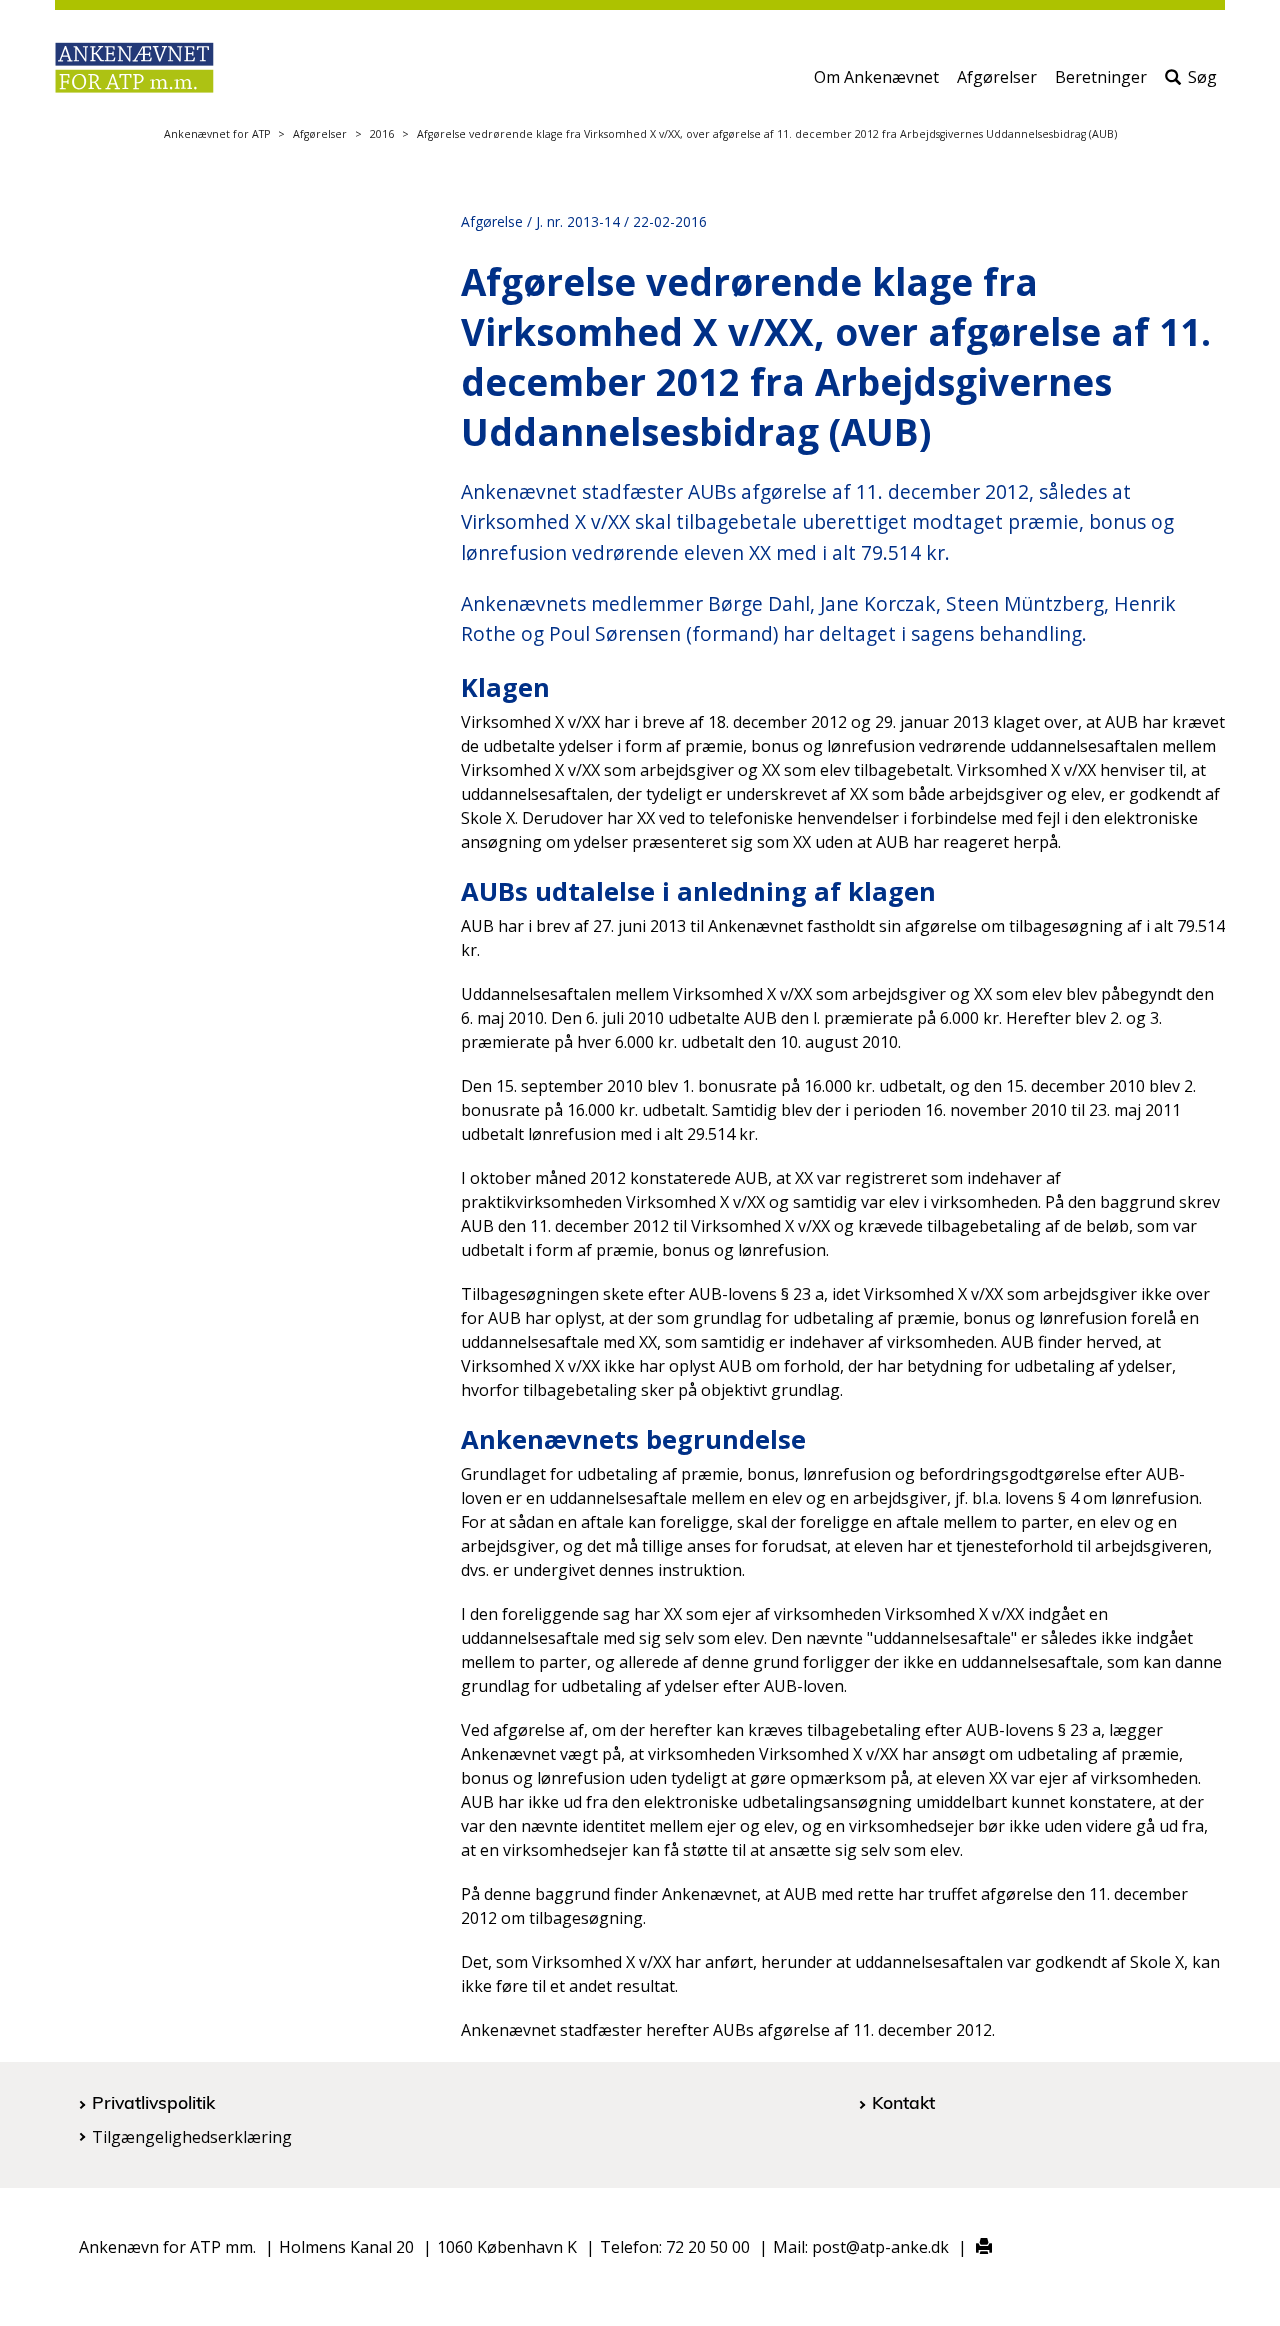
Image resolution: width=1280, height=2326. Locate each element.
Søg (1202, 77)
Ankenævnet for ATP (217, 134)
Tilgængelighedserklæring (192, 2137)
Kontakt (903, 2102)
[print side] (972, 2247)
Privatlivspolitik (153, 2102)
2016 (382, 134)
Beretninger (1101, 77)
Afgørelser (997, 77)
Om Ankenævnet (876, 77)
